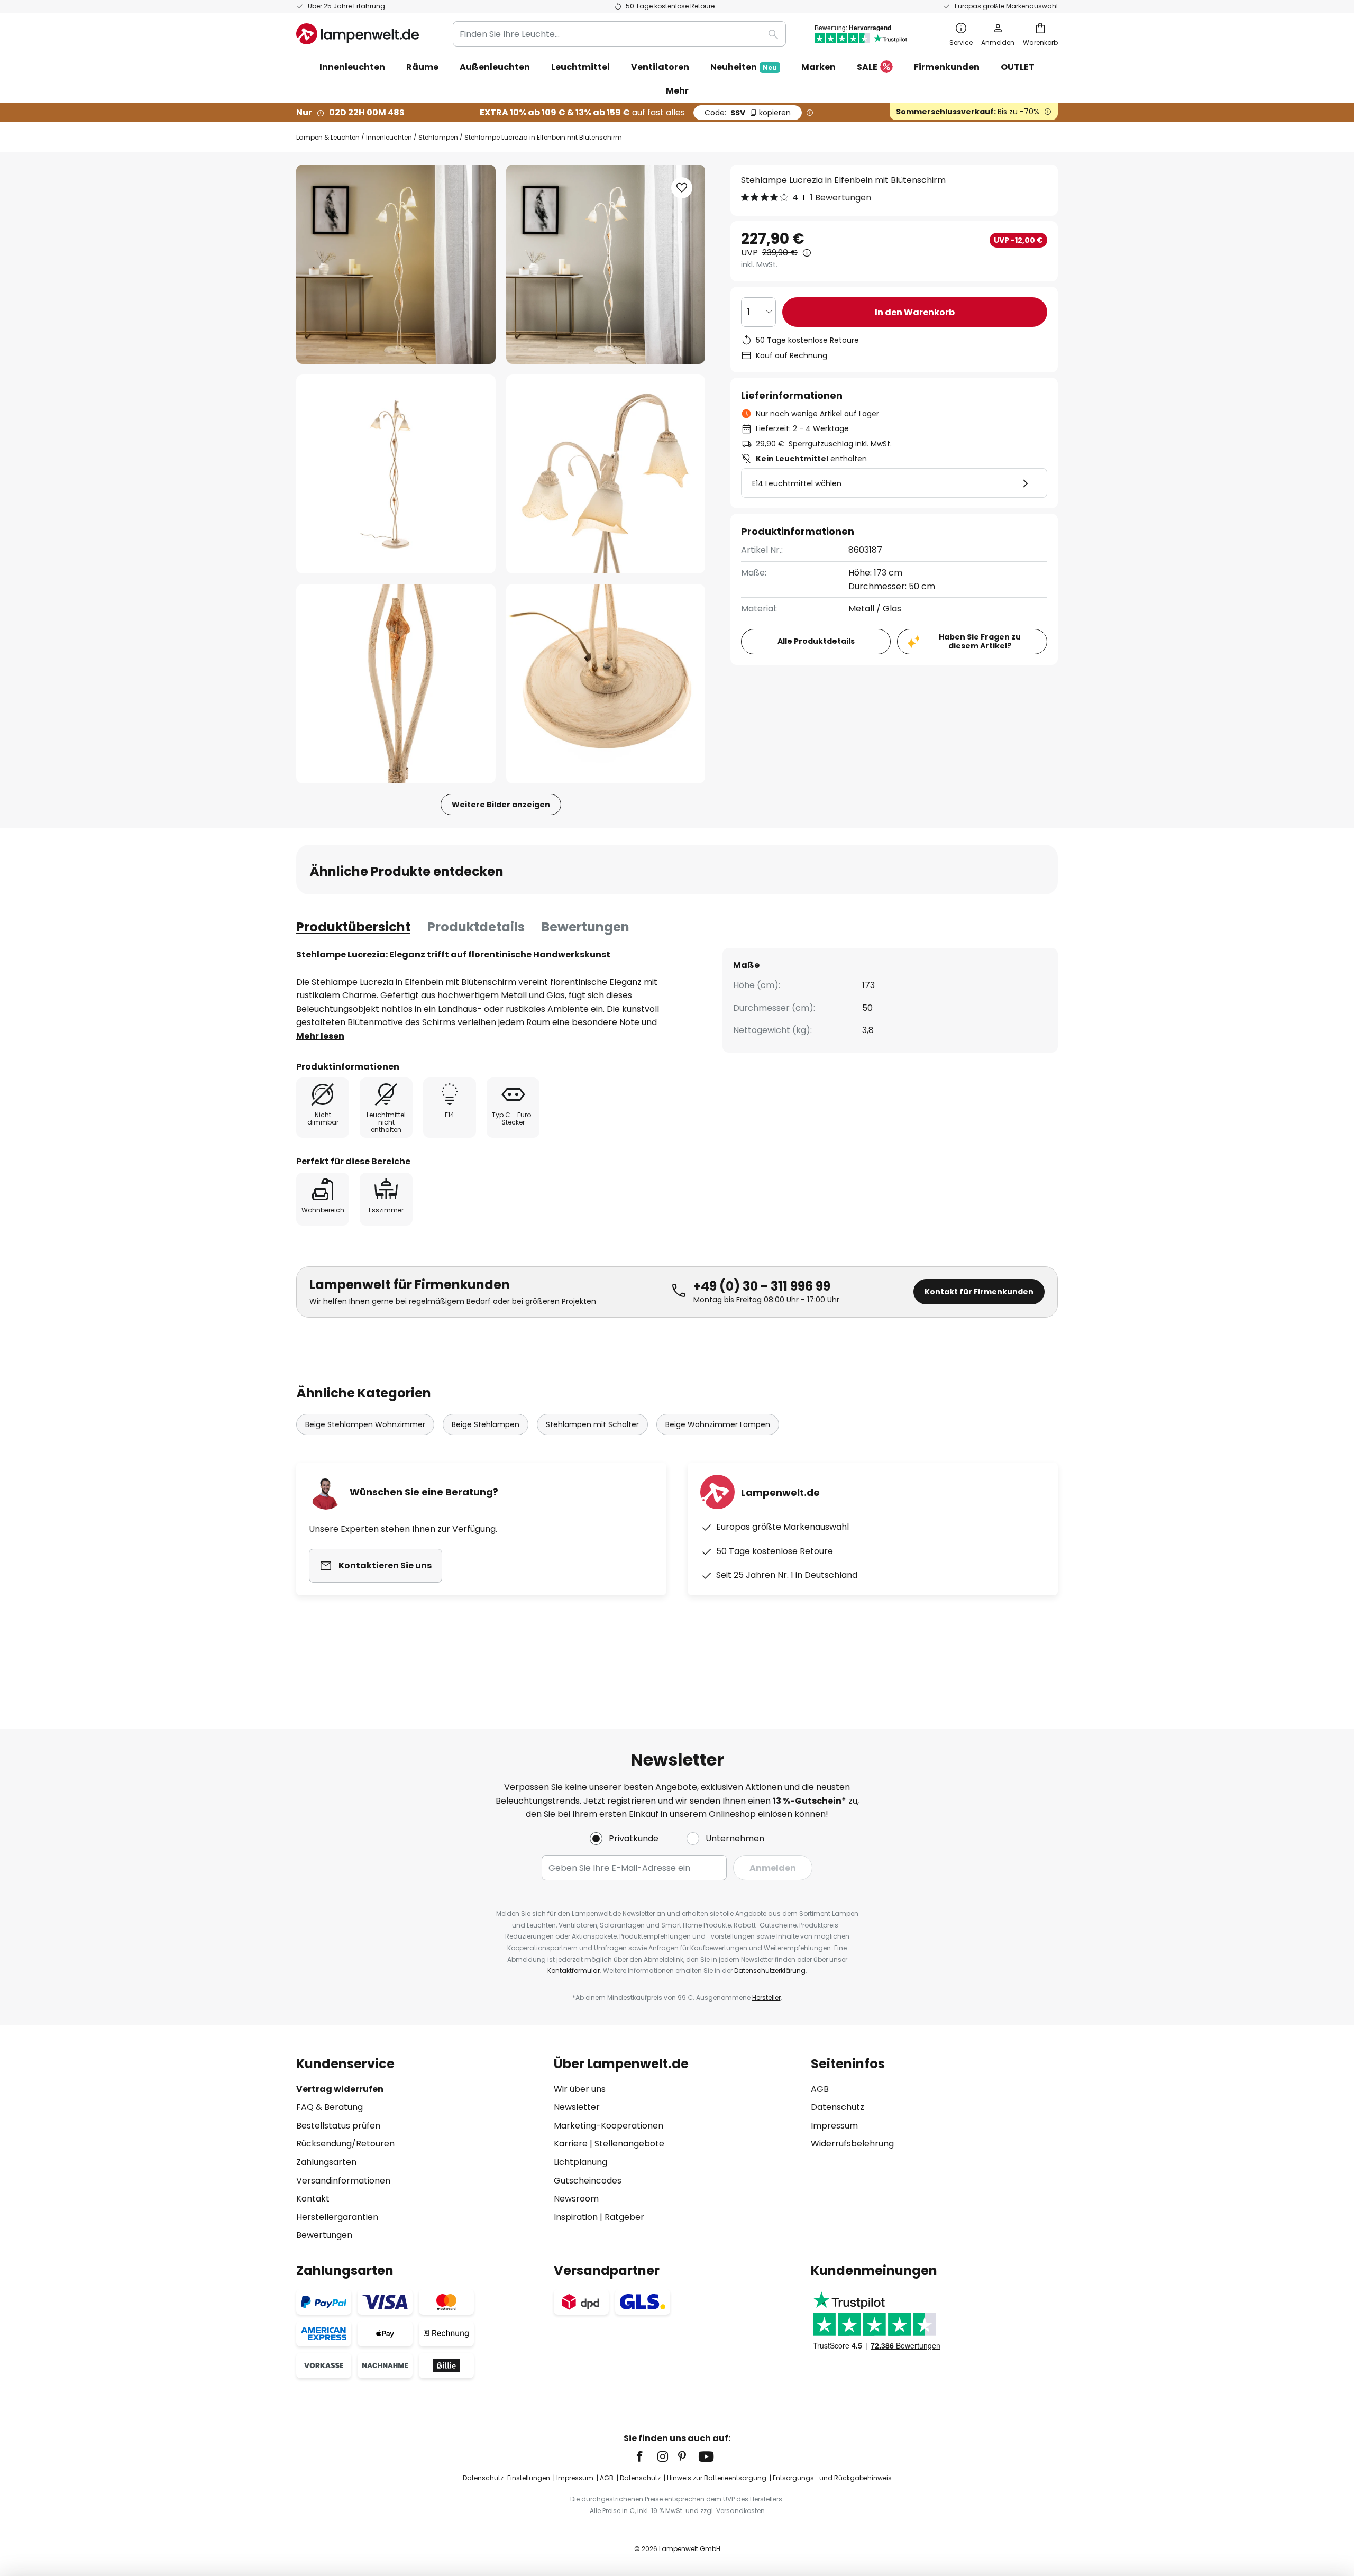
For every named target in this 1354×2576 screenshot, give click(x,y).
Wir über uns (580, 2089)
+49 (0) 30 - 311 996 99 (762, 1286)
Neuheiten (744, 67)
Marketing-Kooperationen (609, 2126)
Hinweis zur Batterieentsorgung (717, 2478)
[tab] (353, 927)
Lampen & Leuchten (328, 137)
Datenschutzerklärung (770, 1971)
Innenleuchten (389, 137)
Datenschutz (838, 2107)
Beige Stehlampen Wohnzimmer (365, 1424)
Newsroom (576, 2199)
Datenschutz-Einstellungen (506, 2478)
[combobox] (619, 34)
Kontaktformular (574, 1971)
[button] (396, 474)
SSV (748, 113)
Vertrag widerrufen (340, 2089)
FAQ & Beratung (330, 2107)
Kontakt (313, 2199)
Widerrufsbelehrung (852, 2144)
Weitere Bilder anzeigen (501, 805)
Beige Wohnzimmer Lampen (718, 1424)
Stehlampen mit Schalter (592, 1424)
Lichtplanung (580, 2162)
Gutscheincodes (588, 2181)
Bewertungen (585, 927)
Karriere (571, 2144)
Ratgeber (624, 2217)
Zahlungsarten (326, 2162)
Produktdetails (476, 927)
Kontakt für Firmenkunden (979, 1292)
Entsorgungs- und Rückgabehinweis (832, 2478)
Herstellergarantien (337, 2217)
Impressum (834, 2126)
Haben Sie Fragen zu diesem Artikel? (980, 641)
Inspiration (576, 2217)
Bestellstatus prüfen (338, 2126)
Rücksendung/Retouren (345, 2144)
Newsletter (577, 2107)
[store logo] (358, 34)
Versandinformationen (343, 2181)
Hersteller (766, 1998)
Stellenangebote (629, 2144)
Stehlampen (438, 137)
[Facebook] (646, 2456)
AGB (820, 2089)
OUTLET (1018, 67)
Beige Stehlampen (486, 1424)
